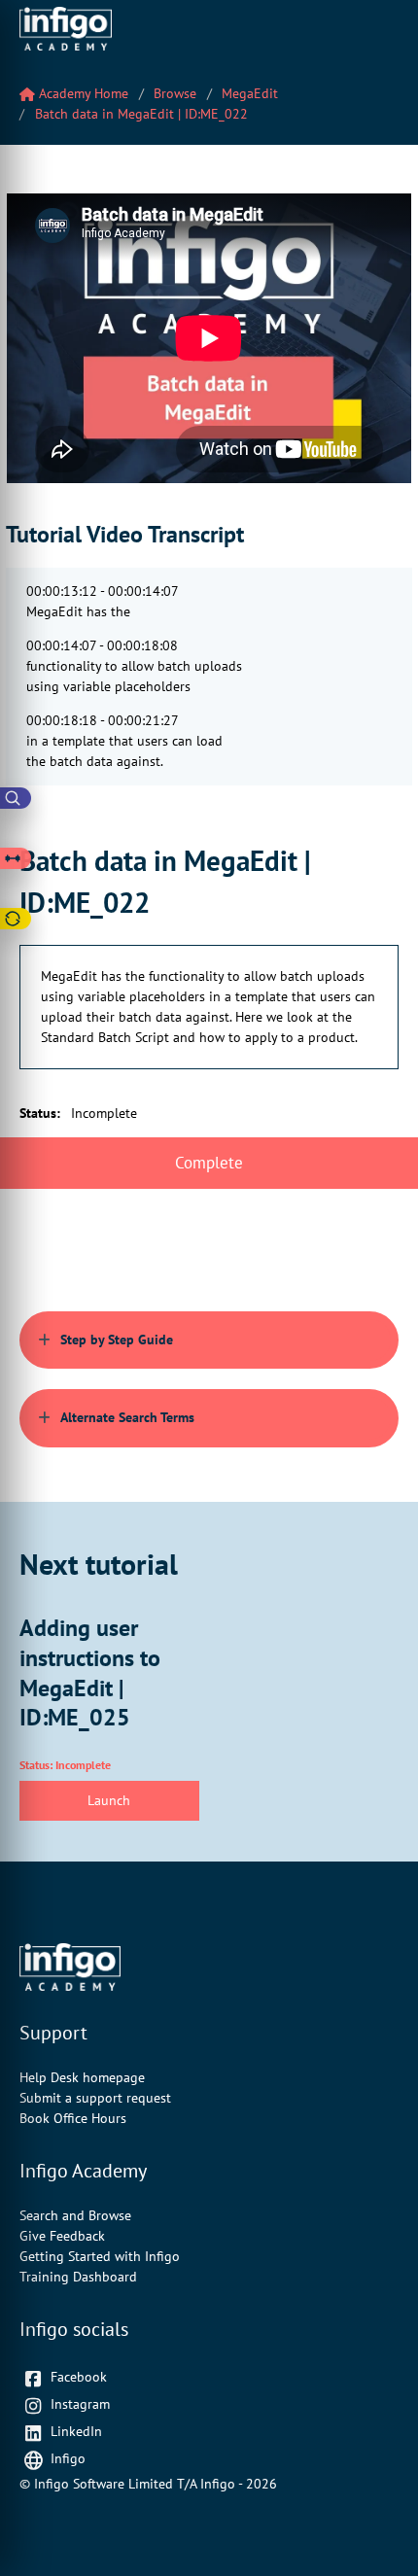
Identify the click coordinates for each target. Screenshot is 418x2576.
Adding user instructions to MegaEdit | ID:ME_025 (90, 1672)
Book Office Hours (73, 2118)
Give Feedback (62, 2236)
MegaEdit (250, 93)
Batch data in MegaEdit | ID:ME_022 (141, 114)
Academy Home (82, 93)
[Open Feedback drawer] (16, 919)
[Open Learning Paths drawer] (16, 858)
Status (40, 1113)
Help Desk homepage (82, 2077)
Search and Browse (75, 2215)
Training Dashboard (78, 2277)
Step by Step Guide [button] (117, 1340)
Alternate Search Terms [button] (127, 1417)
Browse (175, 93)
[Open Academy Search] (16, 798)
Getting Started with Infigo (100, 2256)
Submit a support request (95, 2098)
